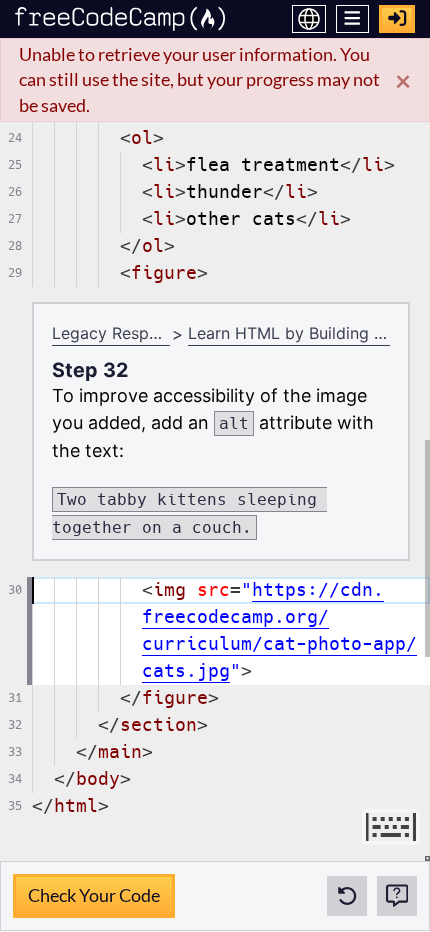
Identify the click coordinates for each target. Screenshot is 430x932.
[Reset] (347, 896)
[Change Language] (309, 19)
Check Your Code (93, 890)
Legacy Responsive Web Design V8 (111, 333)
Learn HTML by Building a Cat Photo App (289, 333)
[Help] (397, 896)
